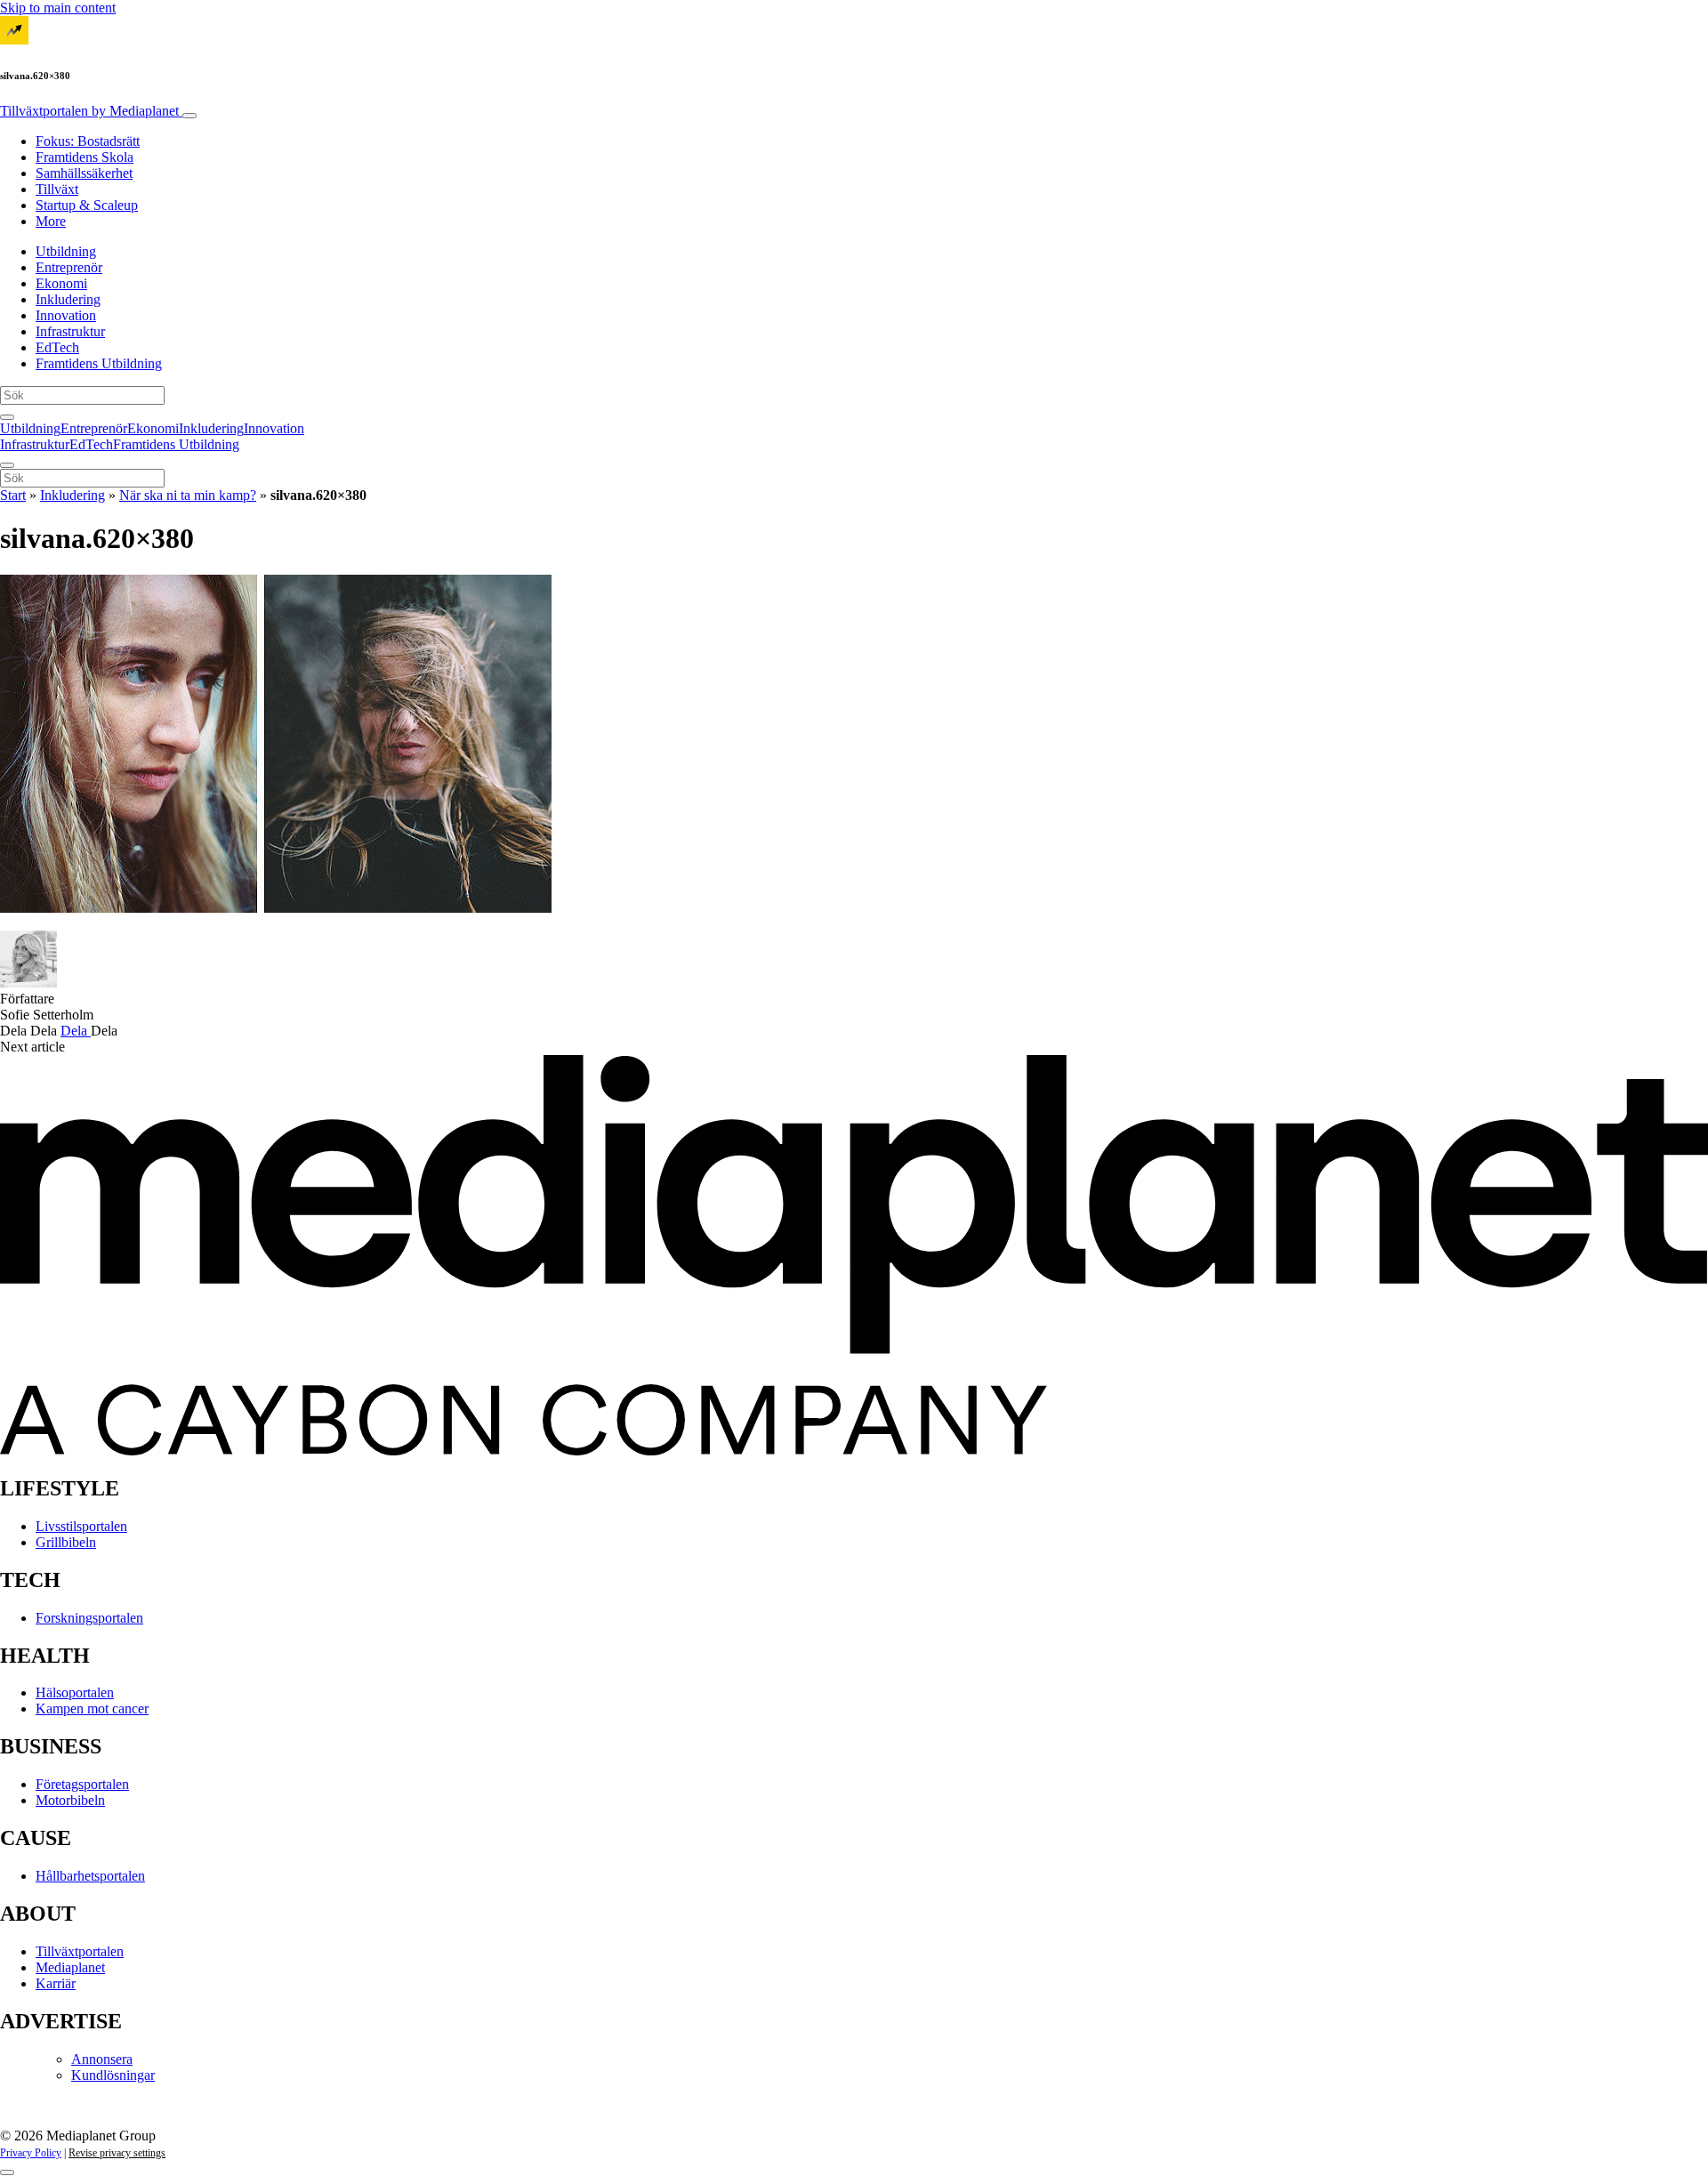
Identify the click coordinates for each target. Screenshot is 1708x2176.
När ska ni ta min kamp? (188, 495)
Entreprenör (69, 267)
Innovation (66, 315)
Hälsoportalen (75, 1692)
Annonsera (102, 2059)
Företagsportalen (82, 1784)
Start (13, 495)
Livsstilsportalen (81, 1526)
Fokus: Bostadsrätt (88, 141)
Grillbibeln (66, 1542)
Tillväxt (57, 189)
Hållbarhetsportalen (90, 1876)
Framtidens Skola (85, 157)
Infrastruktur (70, 331)
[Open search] (7, 417)
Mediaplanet (70, 1967)
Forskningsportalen (89, 1618)
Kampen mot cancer (92, 1709)
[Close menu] (7, 465)
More (51, 221)
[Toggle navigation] (189, 116)
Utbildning (66, 251)
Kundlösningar (113, 2075)
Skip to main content (58, 8)
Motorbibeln (70, 1800)
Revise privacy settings (117, 2153)
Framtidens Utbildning (99, 363)
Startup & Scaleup (87, 205)
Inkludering (68, 299)
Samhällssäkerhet (84, 173)
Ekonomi (61, 283)
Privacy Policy (31, 2153)
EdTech (57, 347)
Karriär (56, 1983)
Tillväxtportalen (89, 111)
